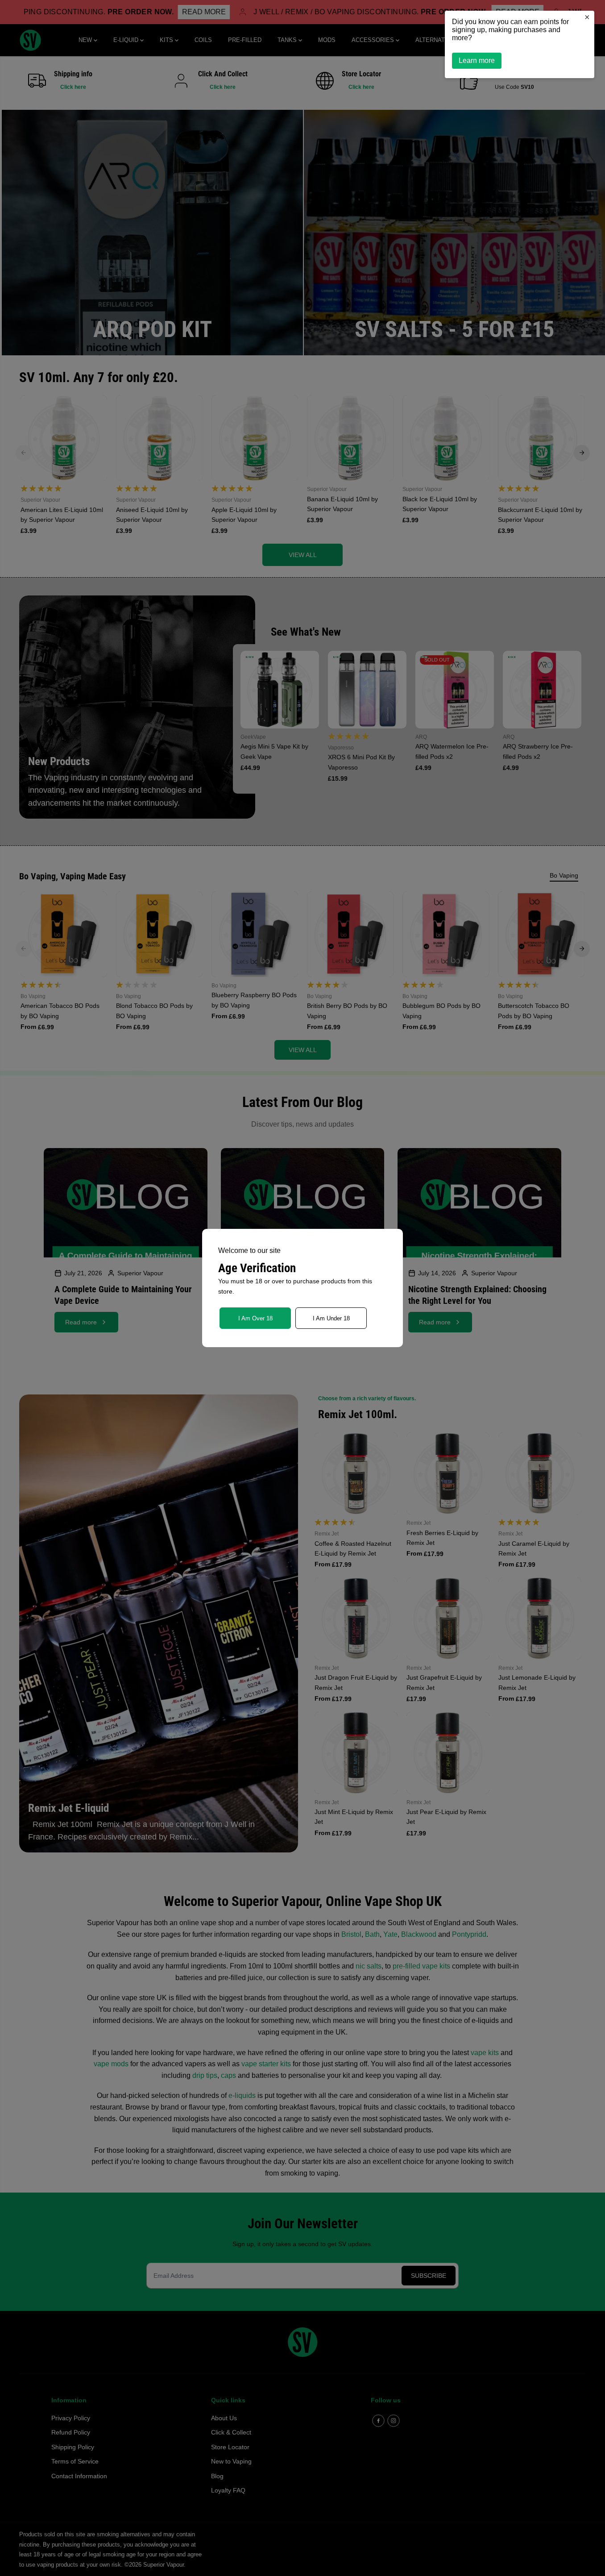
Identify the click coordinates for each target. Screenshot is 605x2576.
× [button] (587, 17)
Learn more (477, 60)
